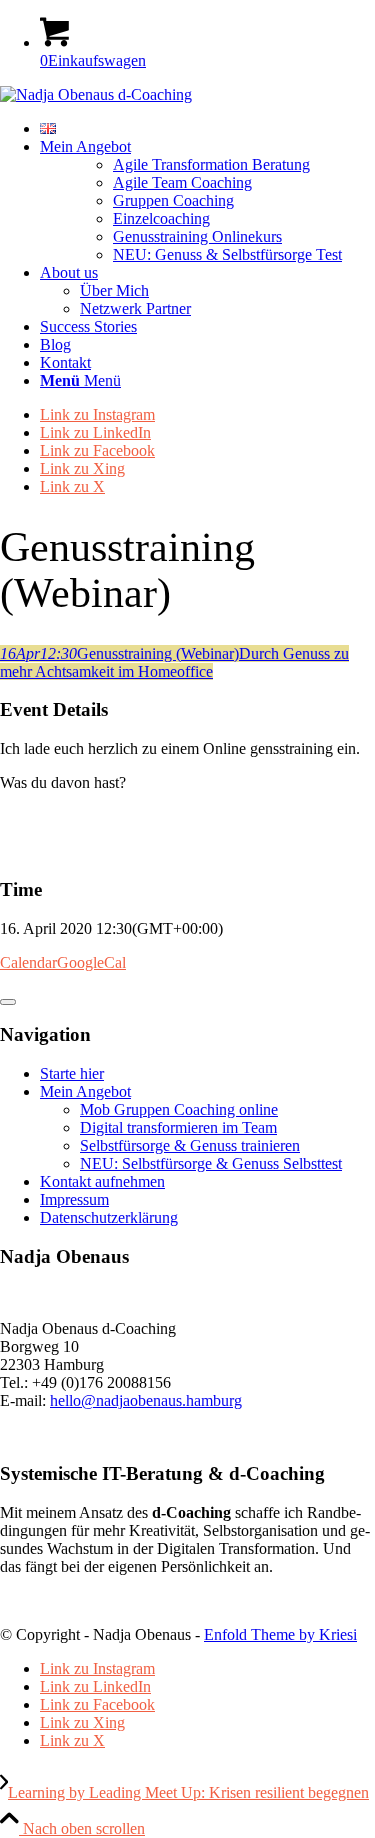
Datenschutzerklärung (109, 1217)
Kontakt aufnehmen (102, 1181)
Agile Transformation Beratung (211, 164)
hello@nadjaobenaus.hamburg (146, 1400)
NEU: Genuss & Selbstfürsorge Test (227, 254)
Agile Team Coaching (182, 182)
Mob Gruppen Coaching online (179, 1109)
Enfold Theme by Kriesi (280, 1634)
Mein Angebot (85, 1091)
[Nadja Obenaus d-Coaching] (96, 94)
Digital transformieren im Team (178, 1127)
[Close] (8, 1002)
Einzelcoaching (161, 218)
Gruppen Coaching (173, 200)
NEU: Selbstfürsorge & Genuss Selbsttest (211, 1163)
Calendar (28, 962)
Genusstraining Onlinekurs (197, 236)
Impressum (74, 1199)
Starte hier (72, 1073)
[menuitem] (207, 129)
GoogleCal (91, 962)
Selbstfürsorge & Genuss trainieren (190, 1145)
